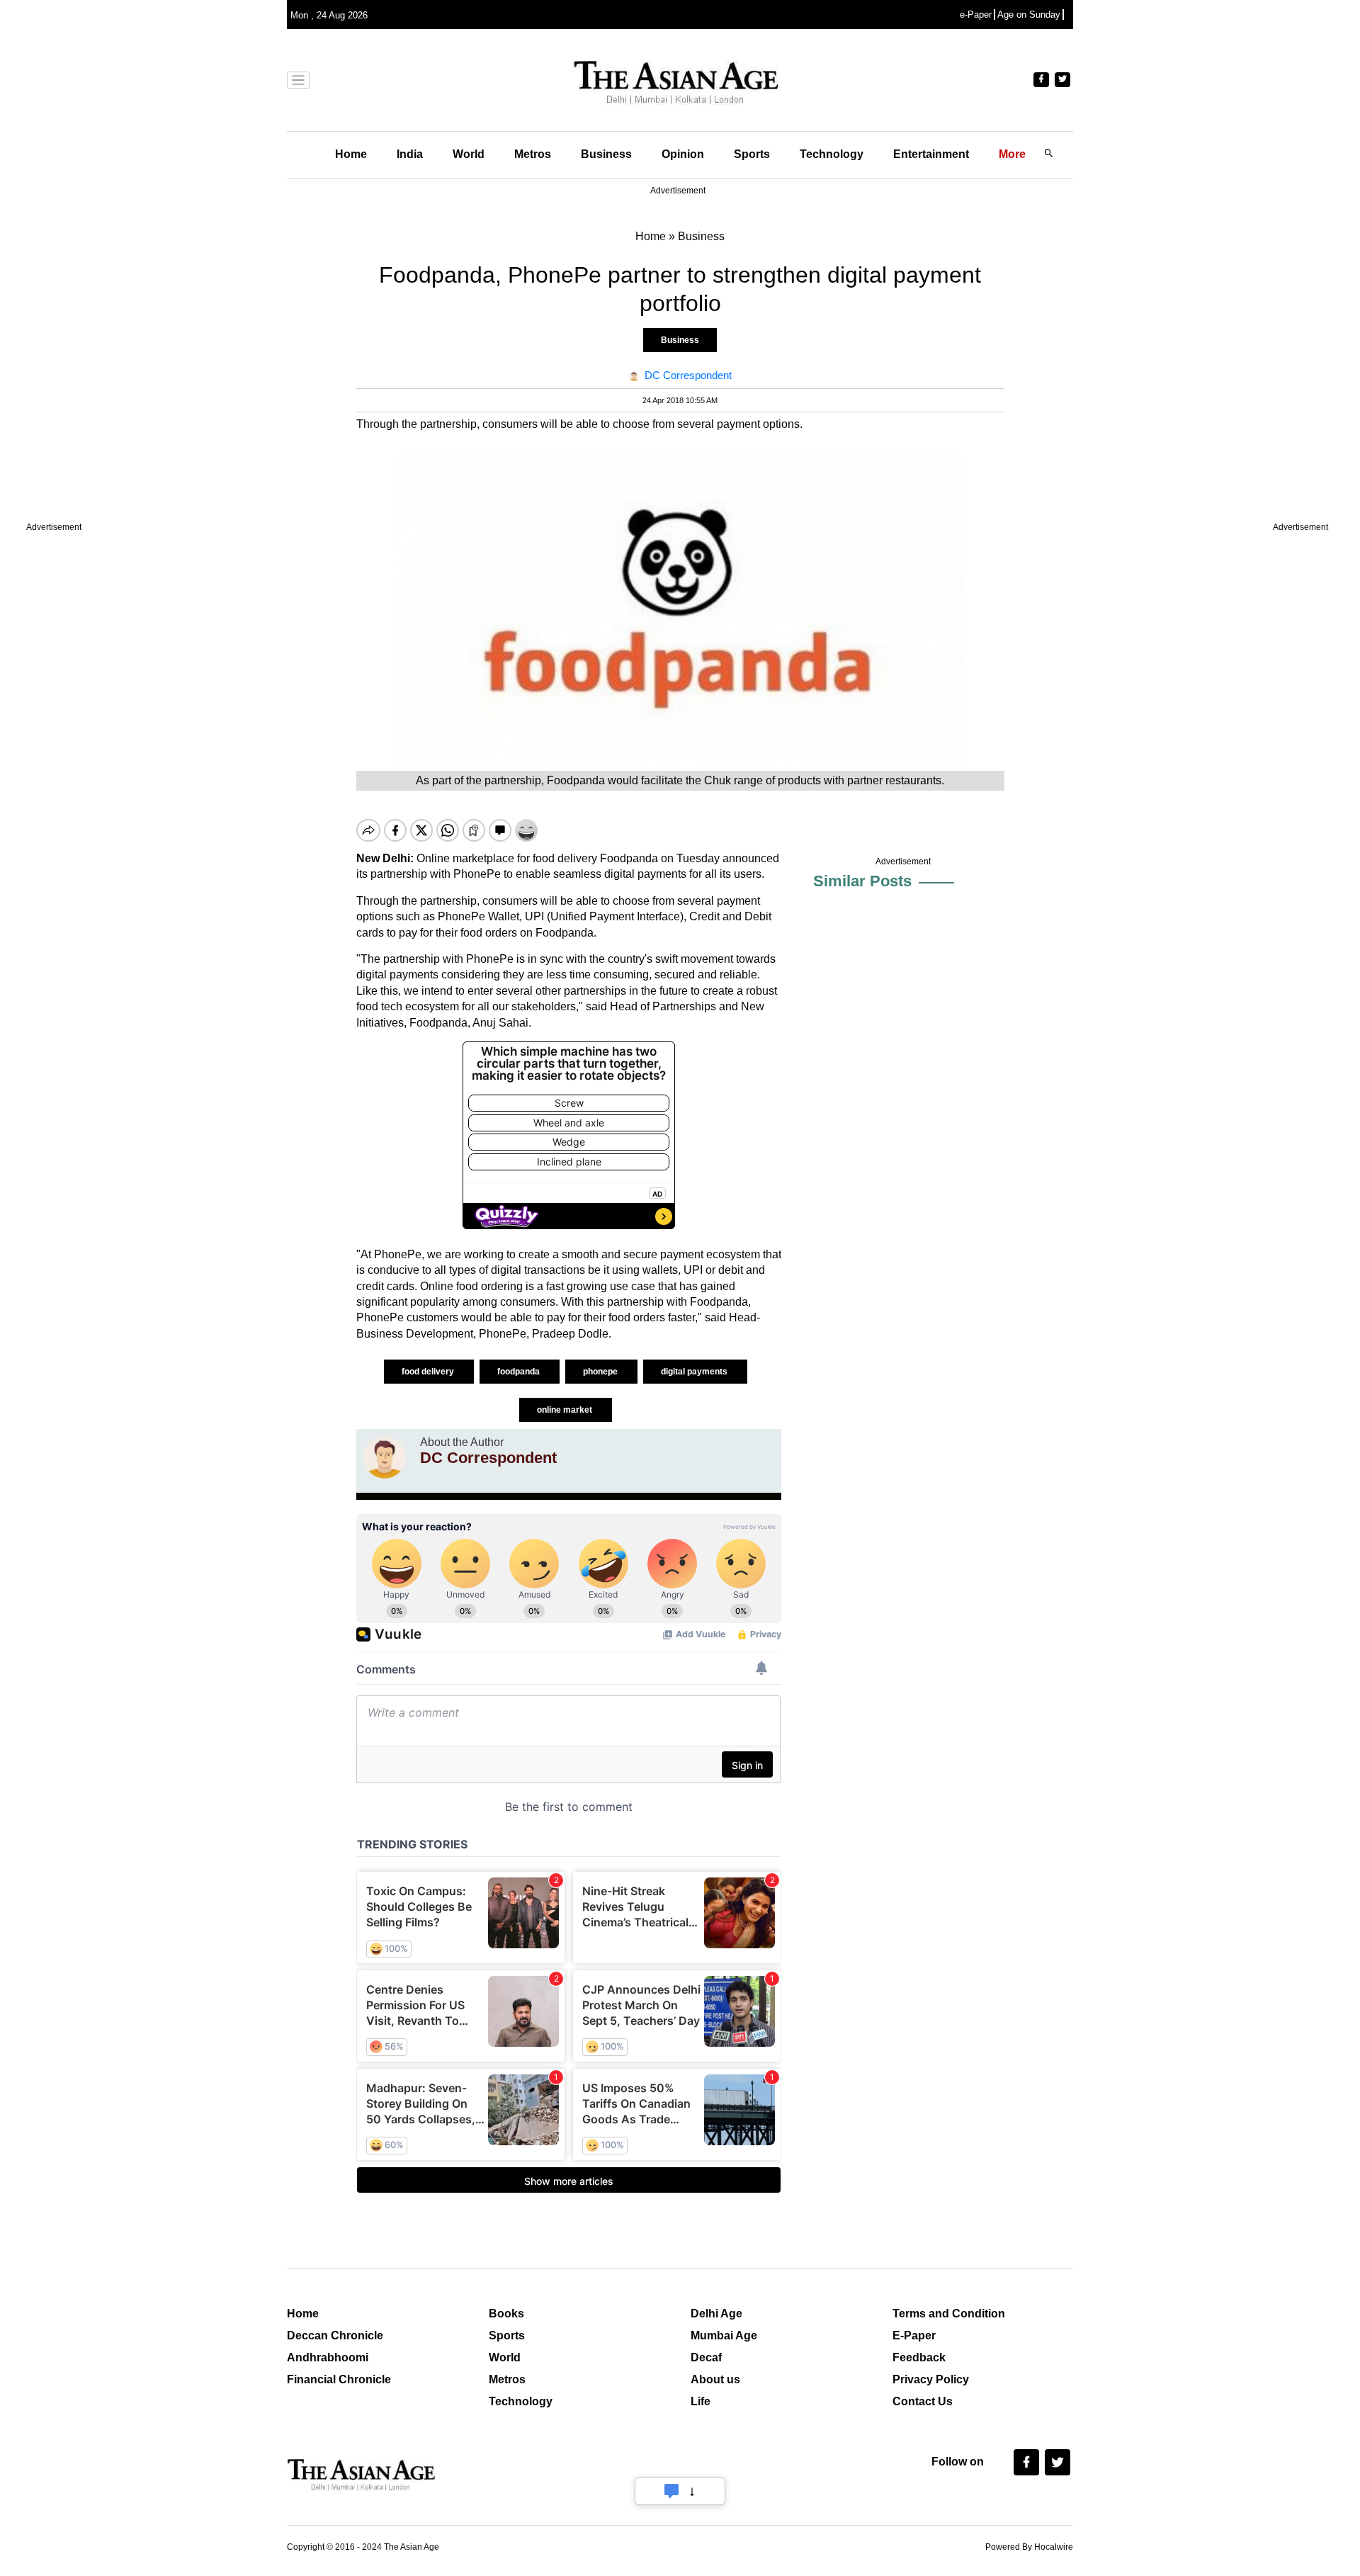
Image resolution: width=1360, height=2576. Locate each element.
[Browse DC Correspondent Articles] (385, 1457)
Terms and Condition (949, 2314)
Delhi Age (716, 2314)
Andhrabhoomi (328, 2357)
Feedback (919, 2357)
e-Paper (976, 15)
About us (715, 2379)
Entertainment (931, 154)
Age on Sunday (1029, 15)
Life (701, 2401)
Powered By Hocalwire (1029, 2547)
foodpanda (520, 1372)
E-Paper (914, 2335)
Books (506, 2314)
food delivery (429, 1372)
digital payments (695, 1372)
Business (606, 154)
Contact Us (923, 2401)
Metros (533, 154)
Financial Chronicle (339, 2379)
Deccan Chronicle (335, 2335)
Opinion (683, 154)
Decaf (706, 2357)
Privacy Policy (931, 2379)
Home (351, 154)
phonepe (601, 1372)
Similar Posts (862, 881)
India (410, 154)
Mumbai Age (724, 2335)
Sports (752, 154)
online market (566, 1410)
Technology (832, 154)
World (469, 154)
